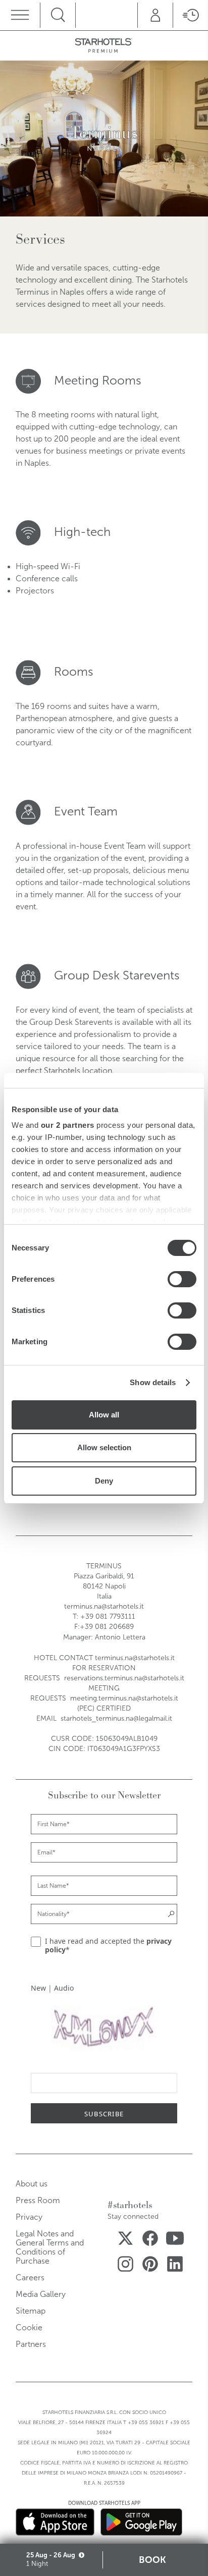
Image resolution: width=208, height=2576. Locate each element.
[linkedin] (175, 2266)
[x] (125, 2240)
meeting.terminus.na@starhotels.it (124, 1698)
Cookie (29, 2327)
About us (32, 2184)
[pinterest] (150, 2266)
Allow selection (104, 1447)
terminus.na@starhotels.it (104, 1606)
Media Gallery (41, 2294)
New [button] (38, 1988)
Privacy (29, 2217)
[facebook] (150, 2240)
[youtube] (175, 2240)
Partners (31, 2344)
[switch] (182, 1279)
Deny (104, 1481)
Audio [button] (64, 1988)
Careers (30, 2278)
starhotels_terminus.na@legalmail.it (116, 1718)
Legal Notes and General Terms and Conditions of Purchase (50, 2247)
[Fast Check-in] (190, 15)
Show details (153, 1382)
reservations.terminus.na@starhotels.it (124, 1678)
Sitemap (31, 2311)
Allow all (104, 1415)
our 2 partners (68, 1125)
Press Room (38, 2200)
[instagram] (125, 2266)
